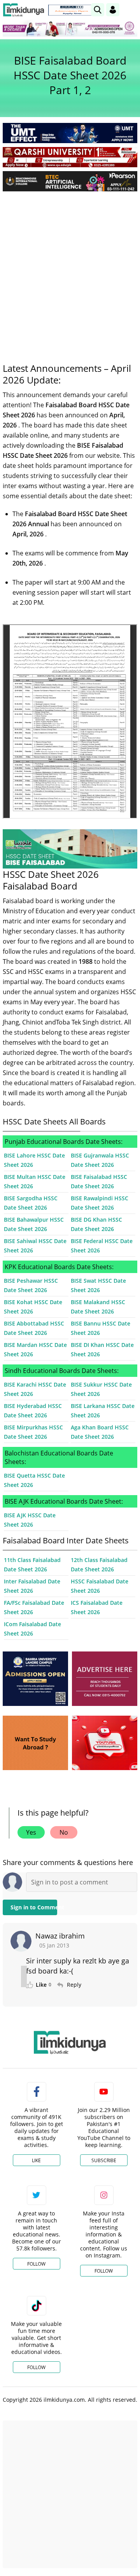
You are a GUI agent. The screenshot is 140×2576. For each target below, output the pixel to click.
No (64, 1832)
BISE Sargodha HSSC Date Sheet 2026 (31, 1203)
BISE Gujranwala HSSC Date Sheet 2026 (100, 1160)
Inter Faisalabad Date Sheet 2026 (32, 1586)
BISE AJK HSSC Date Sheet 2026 (30, 1520)
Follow (36, 2264)
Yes (31, 1832)
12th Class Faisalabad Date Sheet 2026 (99, 1565)
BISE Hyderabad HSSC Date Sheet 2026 (33, 1411)
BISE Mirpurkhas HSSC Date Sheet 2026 (33, 1432)
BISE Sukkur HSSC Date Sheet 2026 (101, 1389)
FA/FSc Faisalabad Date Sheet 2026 (34, 1607)
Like (36, 2160)
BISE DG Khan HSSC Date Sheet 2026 (96, 1224)
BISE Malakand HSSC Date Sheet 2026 (98, 1307)
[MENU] (131, 10)
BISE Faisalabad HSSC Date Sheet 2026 (99, 1181)
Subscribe (104, 2160)
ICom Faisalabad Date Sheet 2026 (32, 1629)
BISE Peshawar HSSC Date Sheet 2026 (31, 1285)
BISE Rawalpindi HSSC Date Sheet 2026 (100, 1203)
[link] (72, 10)
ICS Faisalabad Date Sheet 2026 (97, 1607)
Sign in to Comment (34, 1907)
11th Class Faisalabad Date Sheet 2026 (32, 1565)
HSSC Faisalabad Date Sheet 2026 (100, 1586)
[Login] (113, 10)
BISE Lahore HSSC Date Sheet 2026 (34, 1160)
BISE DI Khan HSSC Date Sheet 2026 (102, 1349)
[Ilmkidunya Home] (24, 10)
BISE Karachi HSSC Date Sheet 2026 (35, 1389)
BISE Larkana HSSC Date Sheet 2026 (103, 1411)
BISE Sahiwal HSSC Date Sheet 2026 (35, 1246)
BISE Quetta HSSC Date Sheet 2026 (34, 1480)
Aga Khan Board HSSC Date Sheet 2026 (100, 1432)
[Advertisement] (70, 271)
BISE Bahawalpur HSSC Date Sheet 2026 (34, 1224)
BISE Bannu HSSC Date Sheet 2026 (101, 1328)
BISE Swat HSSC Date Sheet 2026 (98, 1285)
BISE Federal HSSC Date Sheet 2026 (102, 1246)
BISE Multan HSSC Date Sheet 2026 (35, 1181)
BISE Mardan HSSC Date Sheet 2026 (35, 1349)
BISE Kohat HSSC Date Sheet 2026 (33, 1307)
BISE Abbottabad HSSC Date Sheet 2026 (34, 1328)
